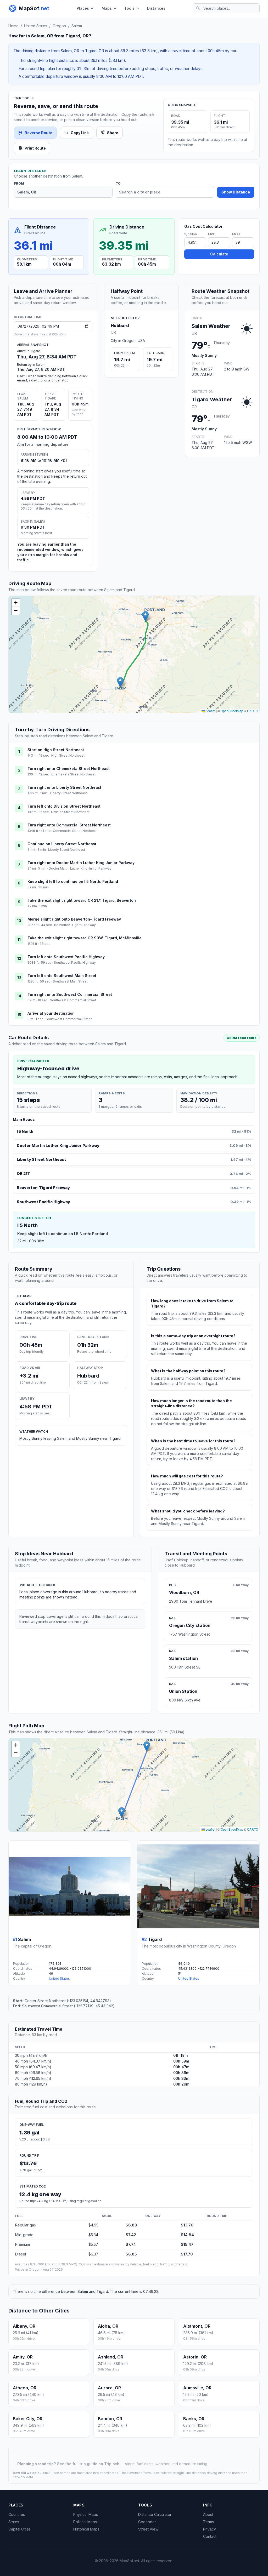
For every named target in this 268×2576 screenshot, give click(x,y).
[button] (120, 682)
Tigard (155, 1939)
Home (13, 26)
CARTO (253, 711)
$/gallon (191, 234)
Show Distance (236, 192)
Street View (148, 2529)
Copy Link (80, 133)
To (118, 184)
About (208, 2514)
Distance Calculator (155, 2514)
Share (113, 133)
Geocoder (147, 2522)
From (19, 184)
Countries (17, 2514)
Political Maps (85, 2522)
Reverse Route (38, 133)
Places (83, 8)
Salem (77, 26)
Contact (210, 2536)
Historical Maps (86, 2529)
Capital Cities (19, 2529)
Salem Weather (211, 326)
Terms (208, 2522)
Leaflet (210, 711)
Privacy (210, 2529)
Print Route (35, 148)
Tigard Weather (212, 399)
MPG (212, 234)
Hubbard (120, 325)
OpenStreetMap (232, 711)
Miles (236, 234)
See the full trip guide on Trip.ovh (89, 2464)
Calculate (219, 254)
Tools (129, 8)
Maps (107, 8)
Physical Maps (86, 2514)
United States (36, 26)
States (14, 2522)
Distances (156, 8)
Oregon (59, 26)
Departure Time (28, 317)
